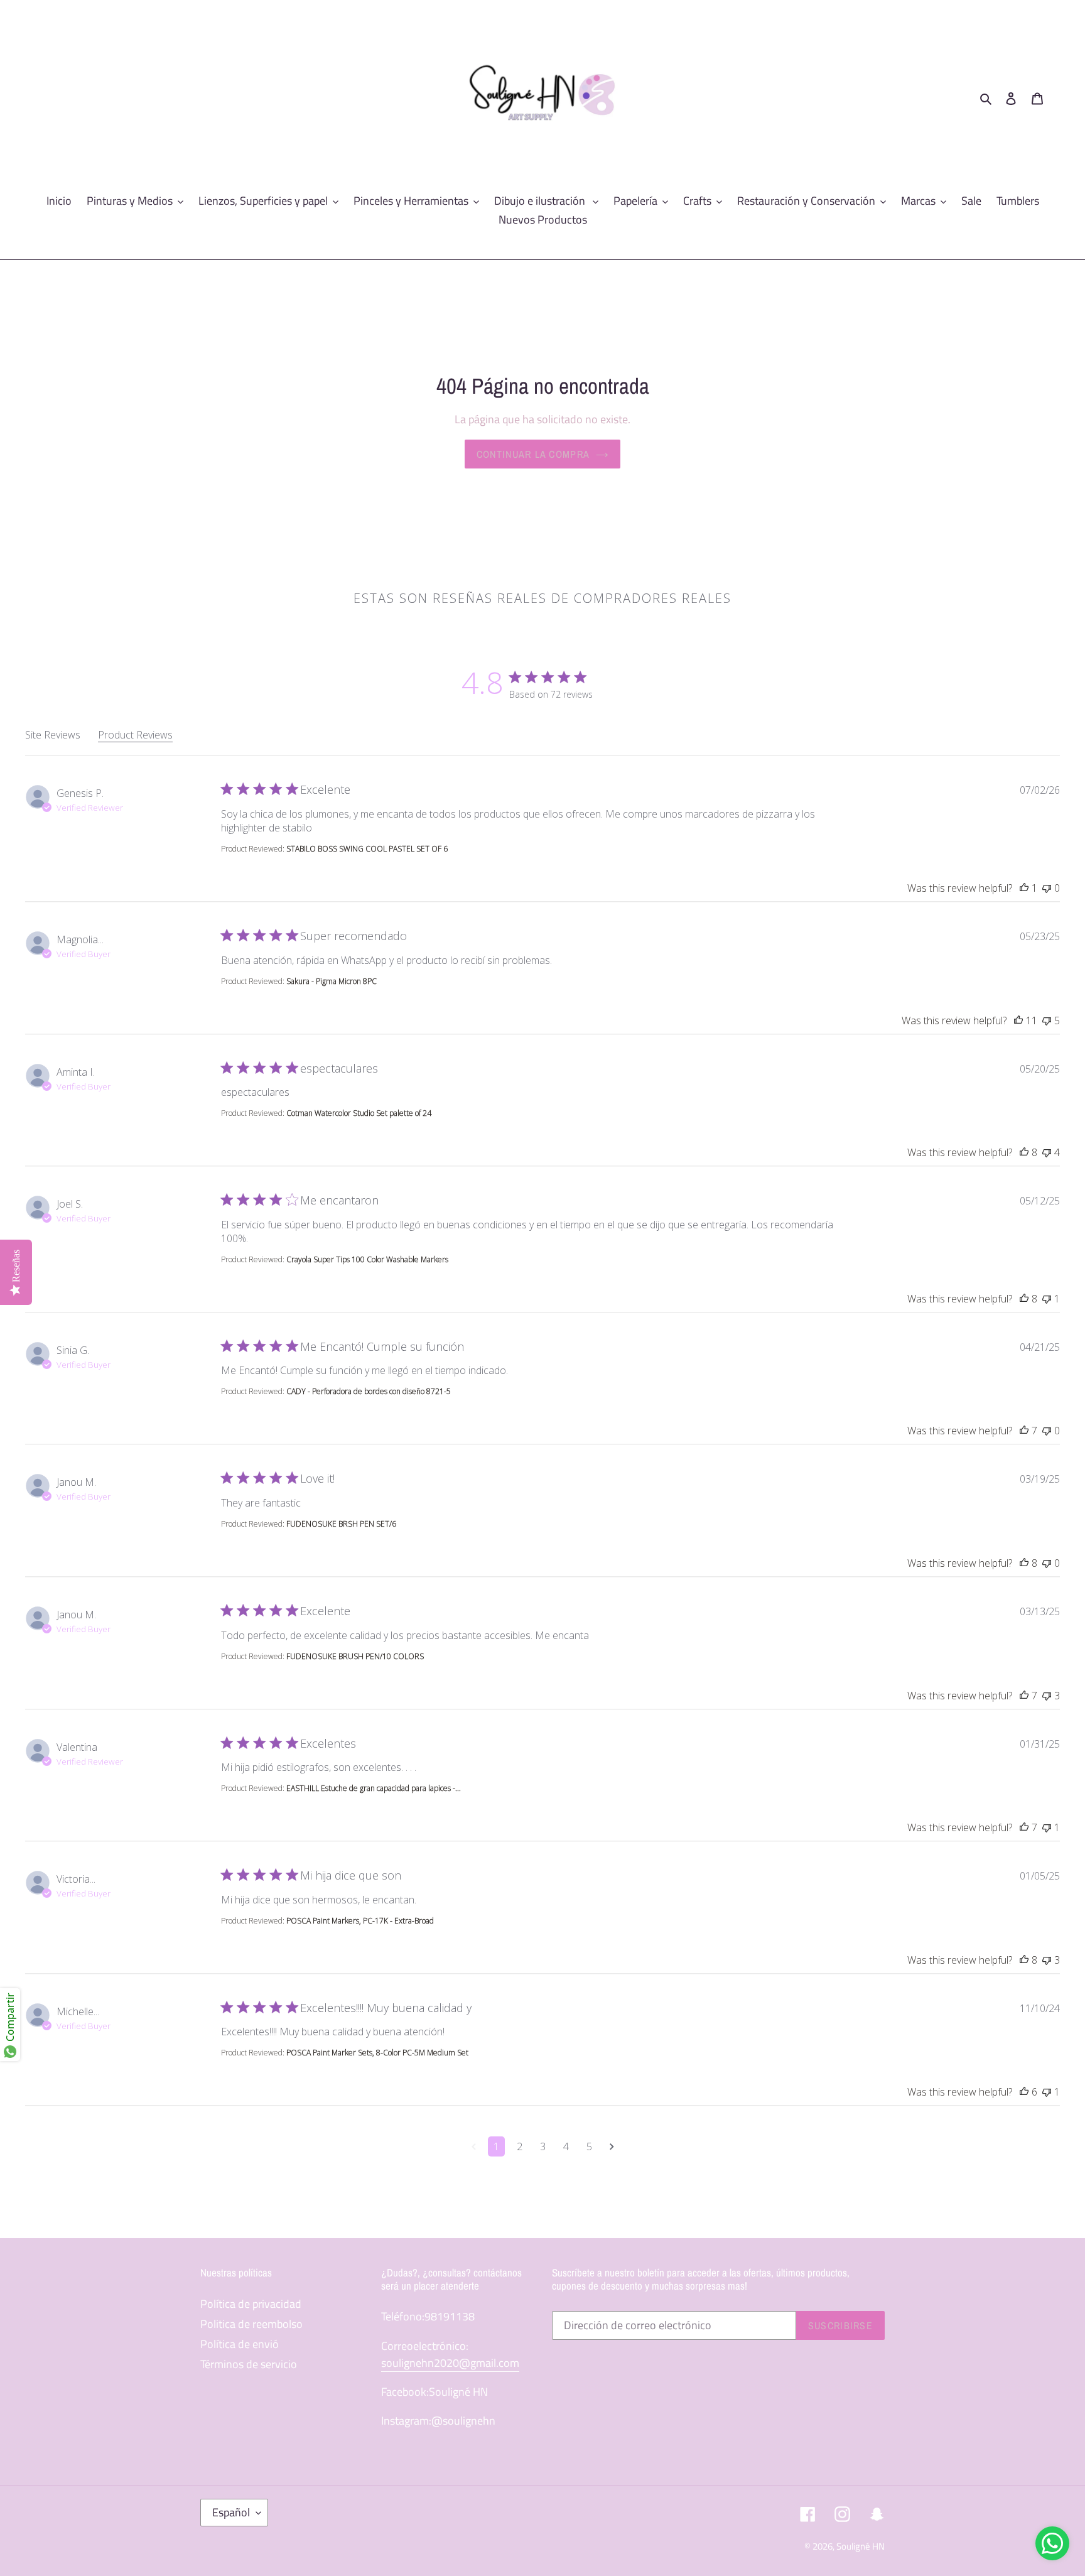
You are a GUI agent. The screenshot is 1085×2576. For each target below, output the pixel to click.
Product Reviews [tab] (135, 735)
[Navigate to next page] (612, 2146)
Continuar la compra (533, 454)
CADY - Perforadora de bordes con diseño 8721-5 (369, 1391)
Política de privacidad (251, 2304)
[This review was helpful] (1024, 888)
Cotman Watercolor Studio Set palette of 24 (359, 1113)
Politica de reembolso (251, 2324)
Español (231, 2512)
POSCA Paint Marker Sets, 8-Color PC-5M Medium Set (377, 2053)
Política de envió (240, 2344)
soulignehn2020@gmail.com (450, 2363)
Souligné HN (861, 2546)
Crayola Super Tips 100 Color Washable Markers (367, 1259)
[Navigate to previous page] (474, 2146)
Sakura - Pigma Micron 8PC (332, 981)
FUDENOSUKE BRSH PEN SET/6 (341, 1524)
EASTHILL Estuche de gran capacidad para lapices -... (374, 1788)
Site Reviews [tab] (53, 735)
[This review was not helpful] (1047, 888)
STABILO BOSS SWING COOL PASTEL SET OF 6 (367, 849)
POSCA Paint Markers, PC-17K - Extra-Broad (360, 1921)
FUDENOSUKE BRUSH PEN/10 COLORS (355, 1656)
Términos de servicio (249, 2364)
